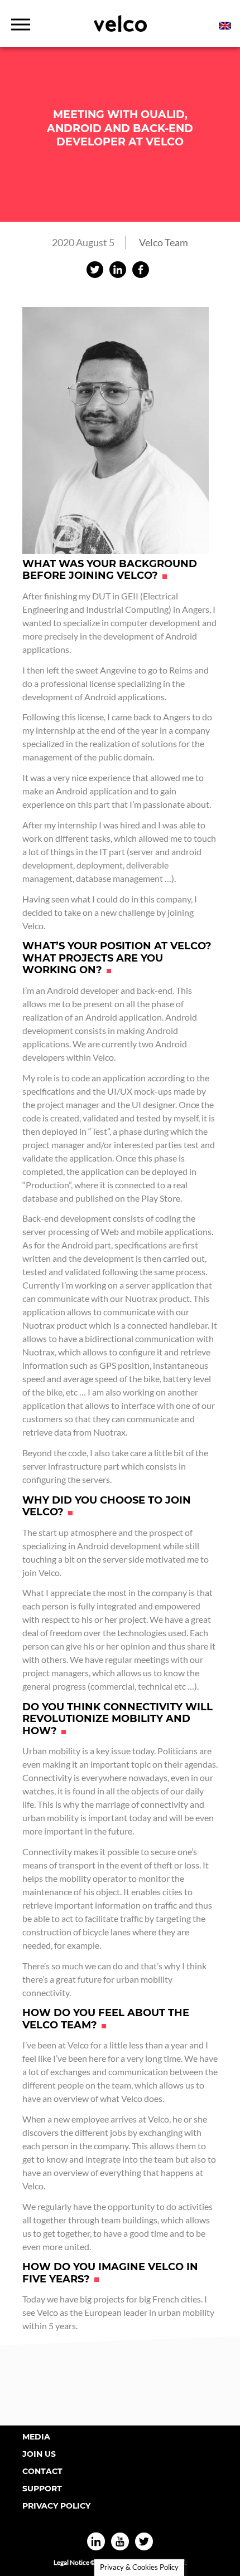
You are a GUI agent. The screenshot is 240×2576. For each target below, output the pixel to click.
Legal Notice (71, 2562)
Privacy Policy (56, 2506)
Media (36, 2437)
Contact (42, 2471)
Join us (39, 2454)
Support (42, 2489)
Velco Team (164, 242)
